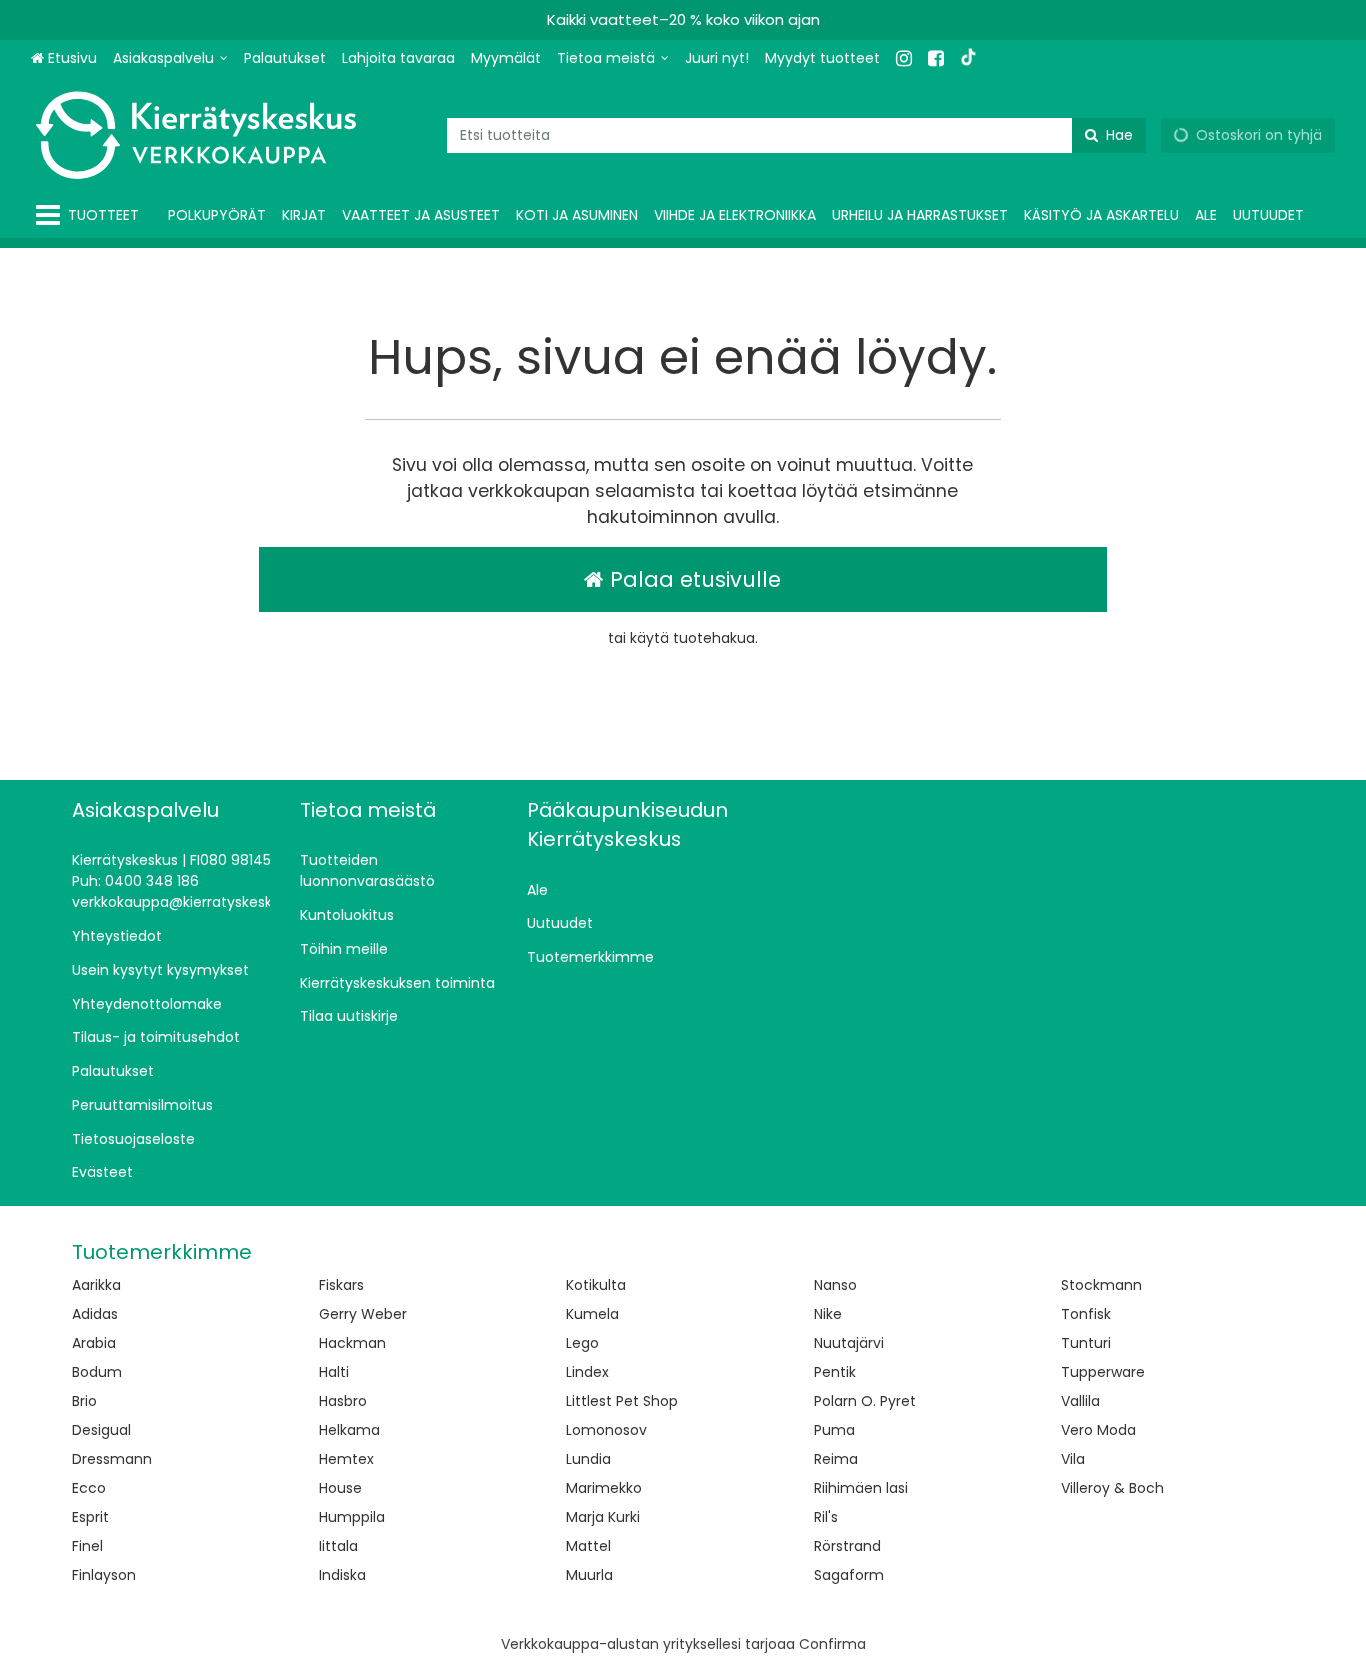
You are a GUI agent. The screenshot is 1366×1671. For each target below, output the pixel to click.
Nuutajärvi (849, 1343)
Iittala (338, 1546)
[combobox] (796, 135)
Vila (1073, 1459)
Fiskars (341, 1285)
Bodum (97, 1372)
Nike (828, 1314)
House (340, 1488)
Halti (334, 1372)
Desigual (101, 1430)
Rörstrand (847, 1546)
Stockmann (1101, 1285)
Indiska (342, 1575)
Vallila (1080, 1401)
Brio (84, 1401)
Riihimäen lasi (861, 1488)
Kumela (592, 1314)
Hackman (352, 1343)
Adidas (95, 1314)
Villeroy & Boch (1112, 1488)
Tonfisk (1086, 1314)
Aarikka (96, 1285)
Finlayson (104, 1575)
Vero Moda (1098, 1430)
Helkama (349, 1430)
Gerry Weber (363, 1314)
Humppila (352, 1517)
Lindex (587, 1372)
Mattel (588, 1546)
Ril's (826, 1517)
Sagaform (849, 1575)
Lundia (588, 1459)
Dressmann (112, 1459)
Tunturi (1086, 1343)
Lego (582, 1343)
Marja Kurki (603, 1517)
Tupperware (1103, 1372)
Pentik (835, 1372)
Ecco (89, 1488)
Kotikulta (596, 1285)
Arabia (94, 1343)
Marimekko (604, 1488)
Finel (87, 1546)
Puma (834, 1430)
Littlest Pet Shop (622, 1401)
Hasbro (343, 1401)
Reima (836, 1459)
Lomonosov (606, 1430)
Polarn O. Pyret (865, 1401)
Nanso (835, 1285)
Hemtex (346, 1459)
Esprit (90, 1517)
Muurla (589, 1575)
